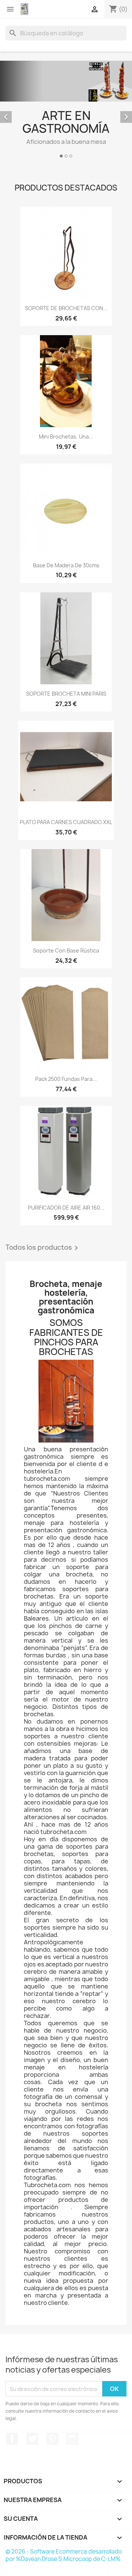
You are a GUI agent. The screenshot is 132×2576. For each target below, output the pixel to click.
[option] (66, 110)
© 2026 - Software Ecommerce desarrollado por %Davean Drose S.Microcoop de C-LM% (64, 2555)
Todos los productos (43, 1248)
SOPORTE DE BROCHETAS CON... (66, 308)
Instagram (72, 2439)
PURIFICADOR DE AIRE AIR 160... (66, 1208)
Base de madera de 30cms (66, 565)
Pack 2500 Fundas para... (66, 1079)
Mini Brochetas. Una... (66, 437)
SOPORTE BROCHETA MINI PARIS (66, 694)
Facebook (12, 2439)
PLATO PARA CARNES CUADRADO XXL (66, 822)
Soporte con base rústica (66, 950)
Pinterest (52, 2439)
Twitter (32, 2439)
